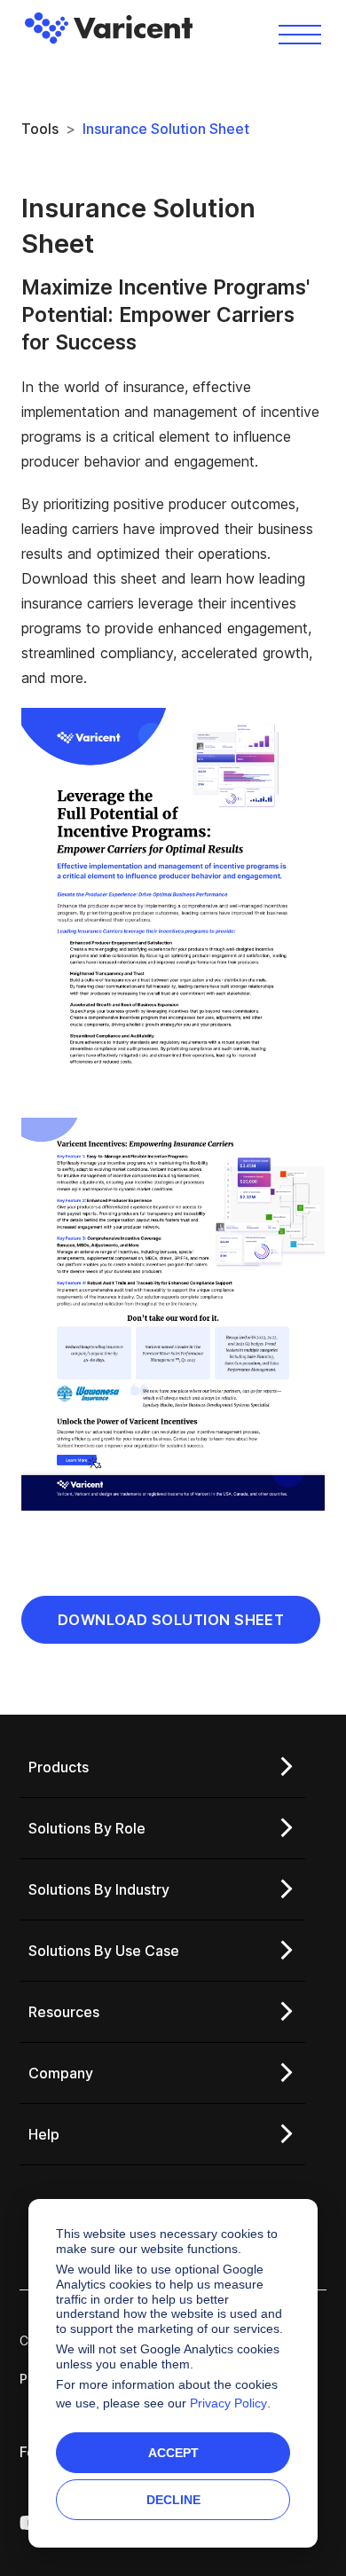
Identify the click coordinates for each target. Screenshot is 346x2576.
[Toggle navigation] (300, 33)
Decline (173, 2500)
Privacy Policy (228, 2403)
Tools (40, 129)
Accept (173, 2453)
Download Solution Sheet (171, 1620)
